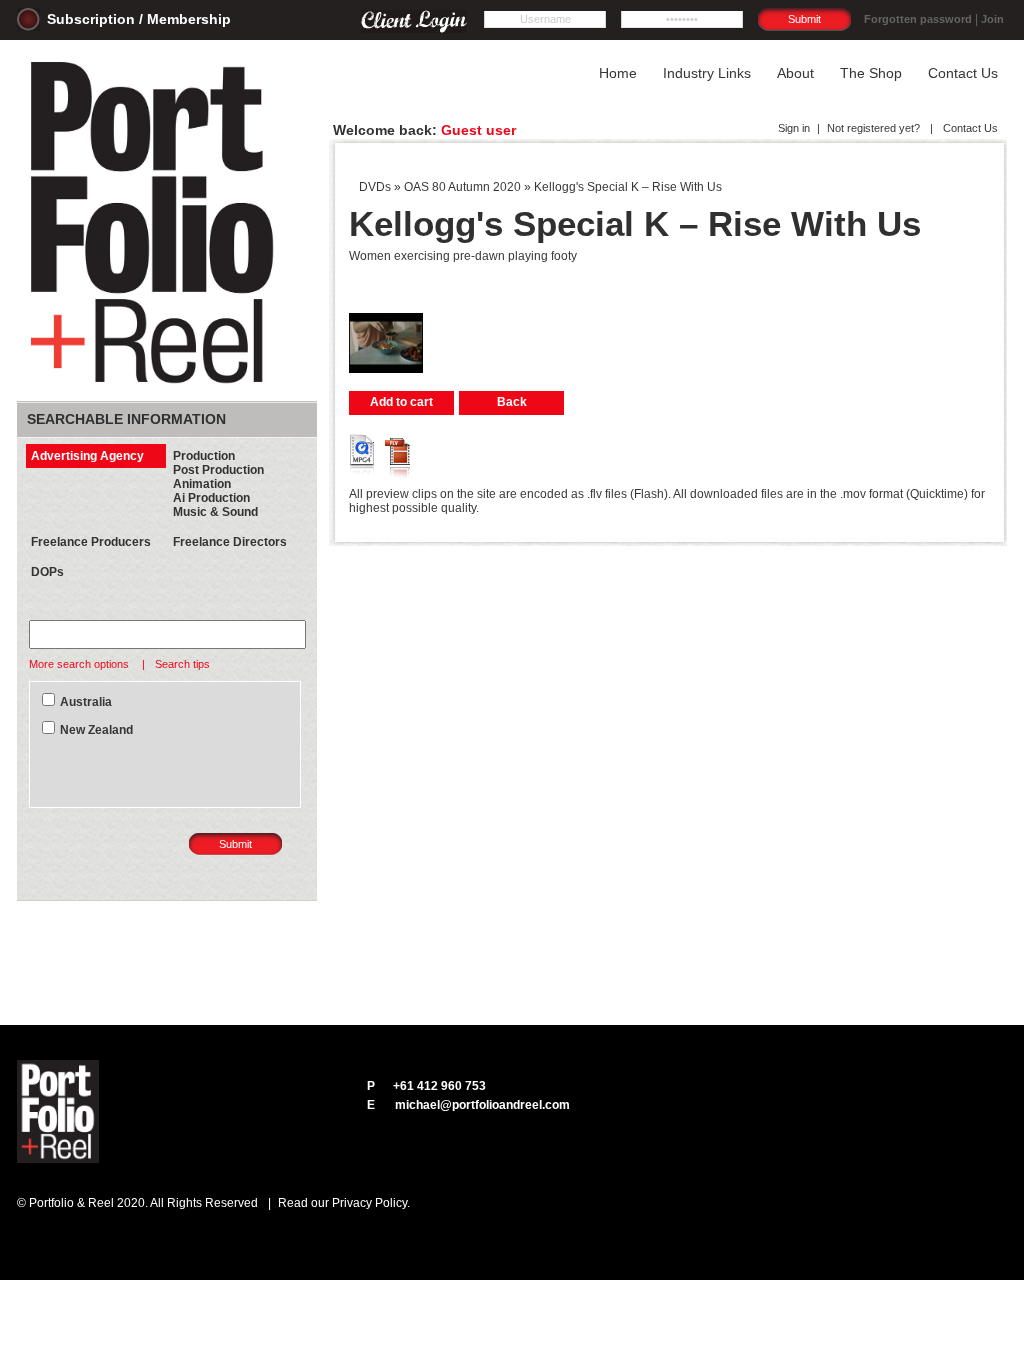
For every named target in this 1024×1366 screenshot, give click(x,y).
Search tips (182, 664)
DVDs (375, 187)
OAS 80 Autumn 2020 (462, 187)
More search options (80, 664)
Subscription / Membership (139, 19)
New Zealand (96, 730)
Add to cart (401, 402)
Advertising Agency (87, 456)
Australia (86, 702)
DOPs (47, 572)
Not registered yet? (873, 128)
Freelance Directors (230, 542)
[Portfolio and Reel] (156, 384)
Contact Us (969, 128)
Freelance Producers (91, 542)
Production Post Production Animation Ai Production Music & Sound (218, 484)
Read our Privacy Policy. (344, 1203)
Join (992, 19)
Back (512, 402)
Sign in (794, 128)
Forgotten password (918, 19)
